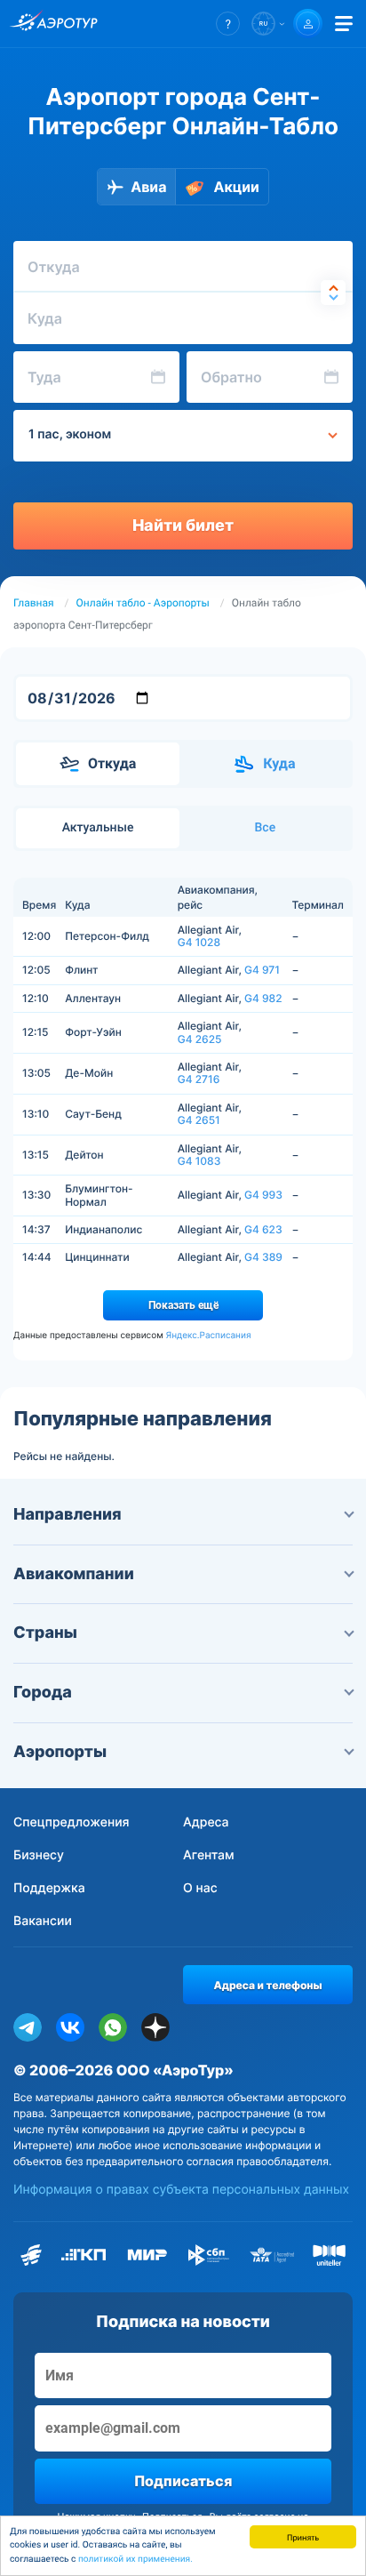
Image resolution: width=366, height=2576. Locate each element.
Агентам (209, 1855)
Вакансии (43, 1921)
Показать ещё (183, 1305)
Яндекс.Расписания (208, 1336)
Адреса (206, 1822)
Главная (34, 603)
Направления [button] (68, 1515)
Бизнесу (39, 1855)
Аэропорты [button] (60, 1752)
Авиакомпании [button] (74, 1574)
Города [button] (43, 1693)
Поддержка (49, 1888)
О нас (200, 1888)
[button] (228, 24)
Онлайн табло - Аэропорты (143, 603)
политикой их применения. (135, 2560)
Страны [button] (45, 1633)
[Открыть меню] (344, 24)
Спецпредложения (72, 1822)
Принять (303, 2536)
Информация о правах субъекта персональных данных (181, 2190)
